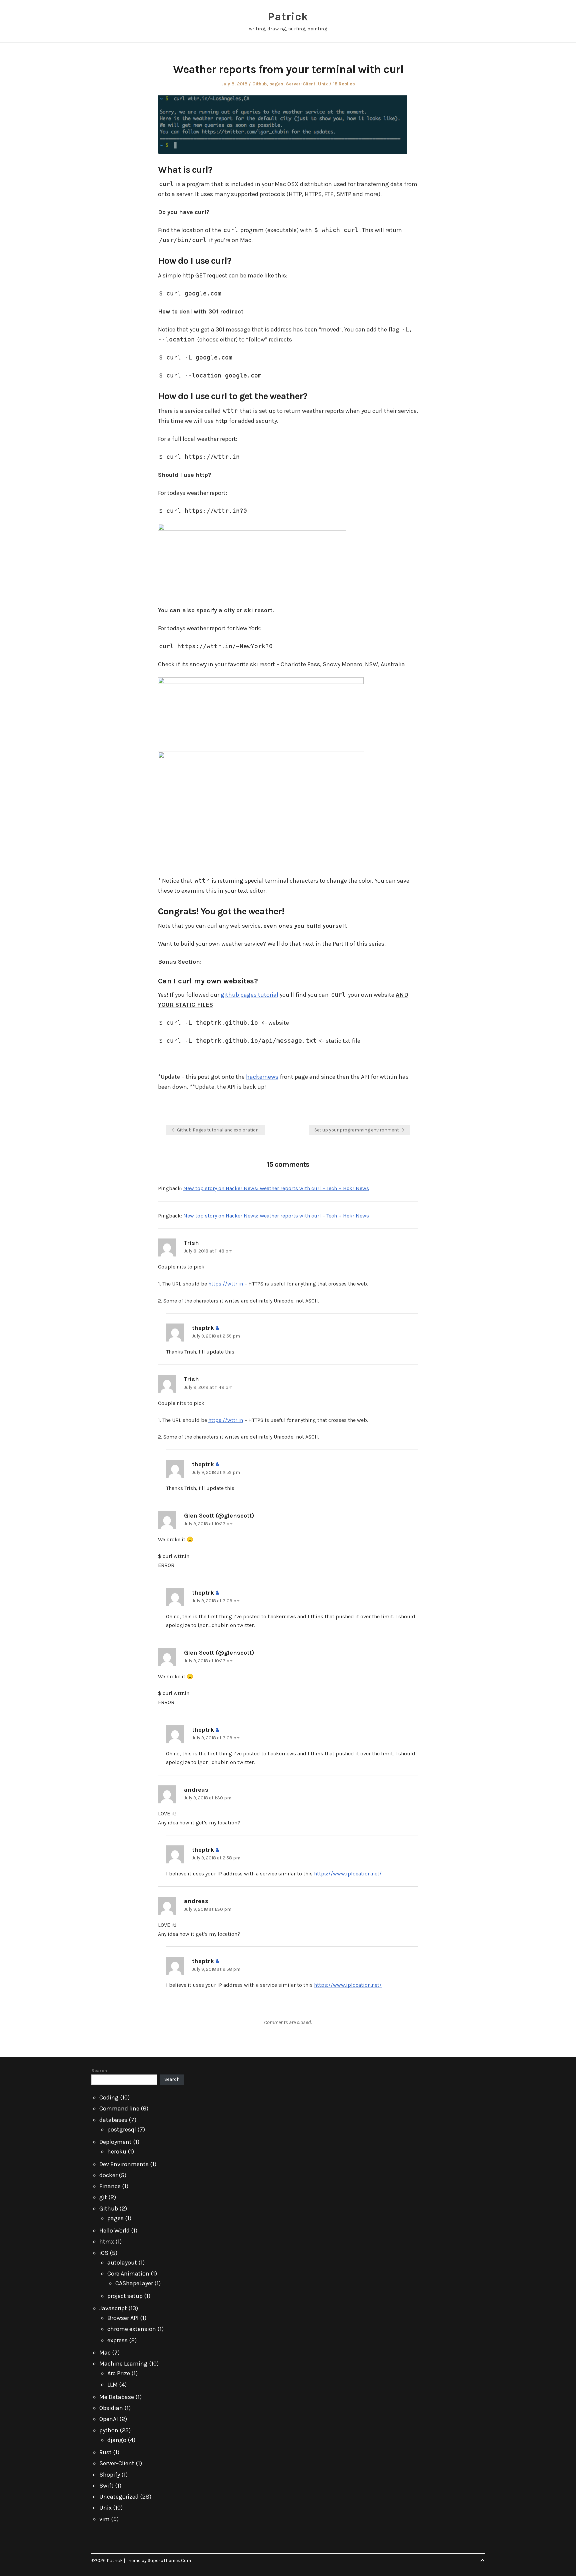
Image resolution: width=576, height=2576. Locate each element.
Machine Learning (123, 2364)
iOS (104, 2253)
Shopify (110, 2475)
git (103, 2197)
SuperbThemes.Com (169, 2560)
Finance (110, 2186)
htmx (107, 2242)
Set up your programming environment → (359, 1130)
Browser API (123, 2318)
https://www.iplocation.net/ (348, 1874)
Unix (323, 84)
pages (276, 84)
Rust (105, 2452)
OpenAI (109, 2419)
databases (113, 2120)
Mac (105, 2353)
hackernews (262, 1077)
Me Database (117, 2397)
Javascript (113, 2308)
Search (99, 2071)
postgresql (122, 2129)
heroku (117, 2152)
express (117, 2340)
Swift (106, 2486)
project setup (125, 2296)
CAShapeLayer (134, 2283)
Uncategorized (119, 2497)
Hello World (114, 2231)
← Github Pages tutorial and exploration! (216, 1130)
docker (108, 2175)
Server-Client (301, 84)
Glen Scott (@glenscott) (219, 1516)
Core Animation (128, 2274)
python (109, 2430)
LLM (112, 2385)
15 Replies (344, 84)
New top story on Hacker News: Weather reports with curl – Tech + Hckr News (276, 1188)
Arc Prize (119, 2373)
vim (104, 2519)
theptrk (203, 1328)
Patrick (288, 17)
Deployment (115, 2142)
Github (259, 84)
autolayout (122, 2263)
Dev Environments (124, 2164)
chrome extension (132, 2329)
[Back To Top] (482, 2560)
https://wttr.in (226, 1284)
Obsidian (111, 2408)
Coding (109, 2097)
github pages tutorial (249, 995)
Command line (119, 2108)
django (117, 2440)
